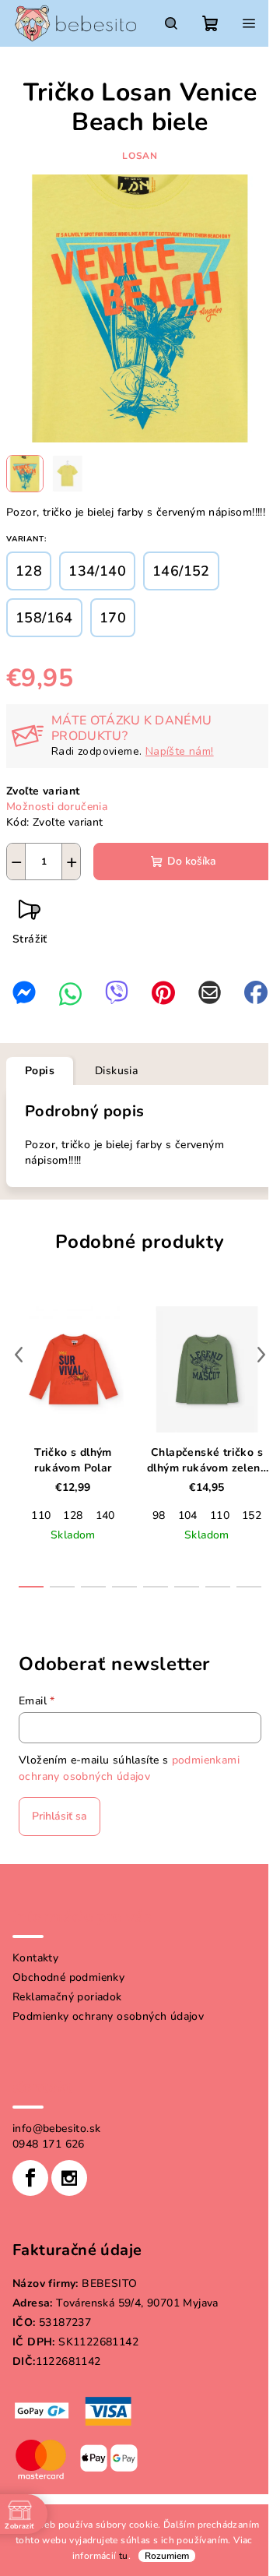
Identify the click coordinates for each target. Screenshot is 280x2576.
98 (159, 1515)
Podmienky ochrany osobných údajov (108, 2016)
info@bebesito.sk (56, 2128)
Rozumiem (167, 2556)
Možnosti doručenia (57, 807)
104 (188, 1515)
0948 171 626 (49, 2144)
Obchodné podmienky (68, 1977)
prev (19, 1355)
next (261, 1355)
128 (73, 1515)
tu (124, 2556)
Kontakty (35, 1958)
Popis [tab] (40, 1071)
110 (41, 1515)
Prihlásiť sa (59, 1816)
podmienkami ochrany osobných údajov (129, 1768)
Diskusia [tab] (116, 1071)
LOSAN (140, 156)
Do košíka (192, 861)
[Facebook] (30, 2178)
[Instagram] (69, 2178)
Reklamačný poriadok (67, 1997)
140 (105, 1515)
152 (252, 1515)
